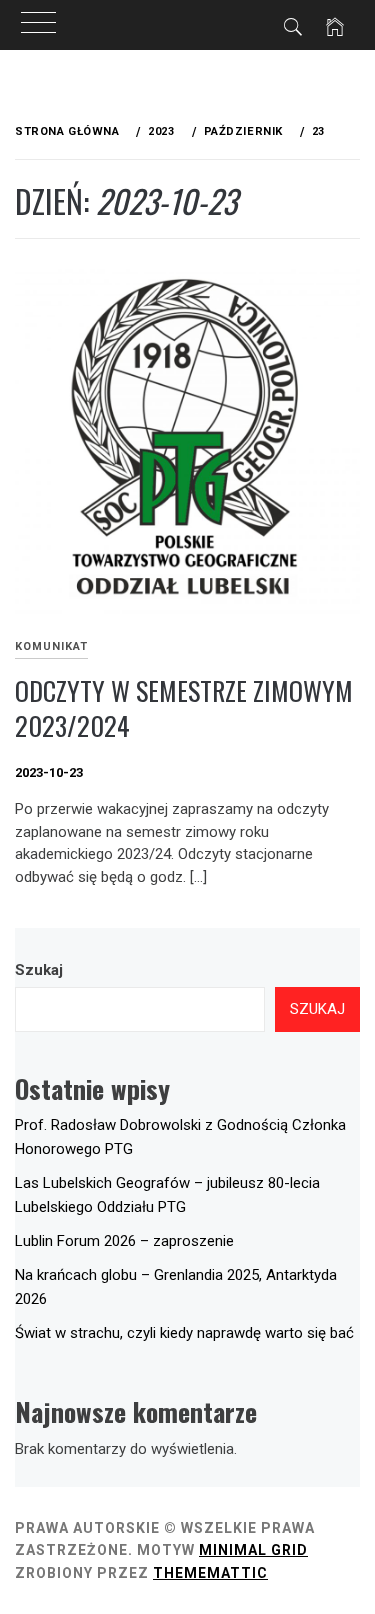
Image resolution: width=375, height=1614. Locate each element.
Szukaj (39, 970)
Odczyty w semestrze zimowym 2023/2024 (184, 708)
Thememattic (210, 1573)
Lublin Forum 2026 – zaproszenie (124, 1241)
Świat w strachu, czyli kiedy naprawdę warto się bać (184, 1333)
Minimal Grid (253, 1550)
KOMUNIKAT (51, 646)
